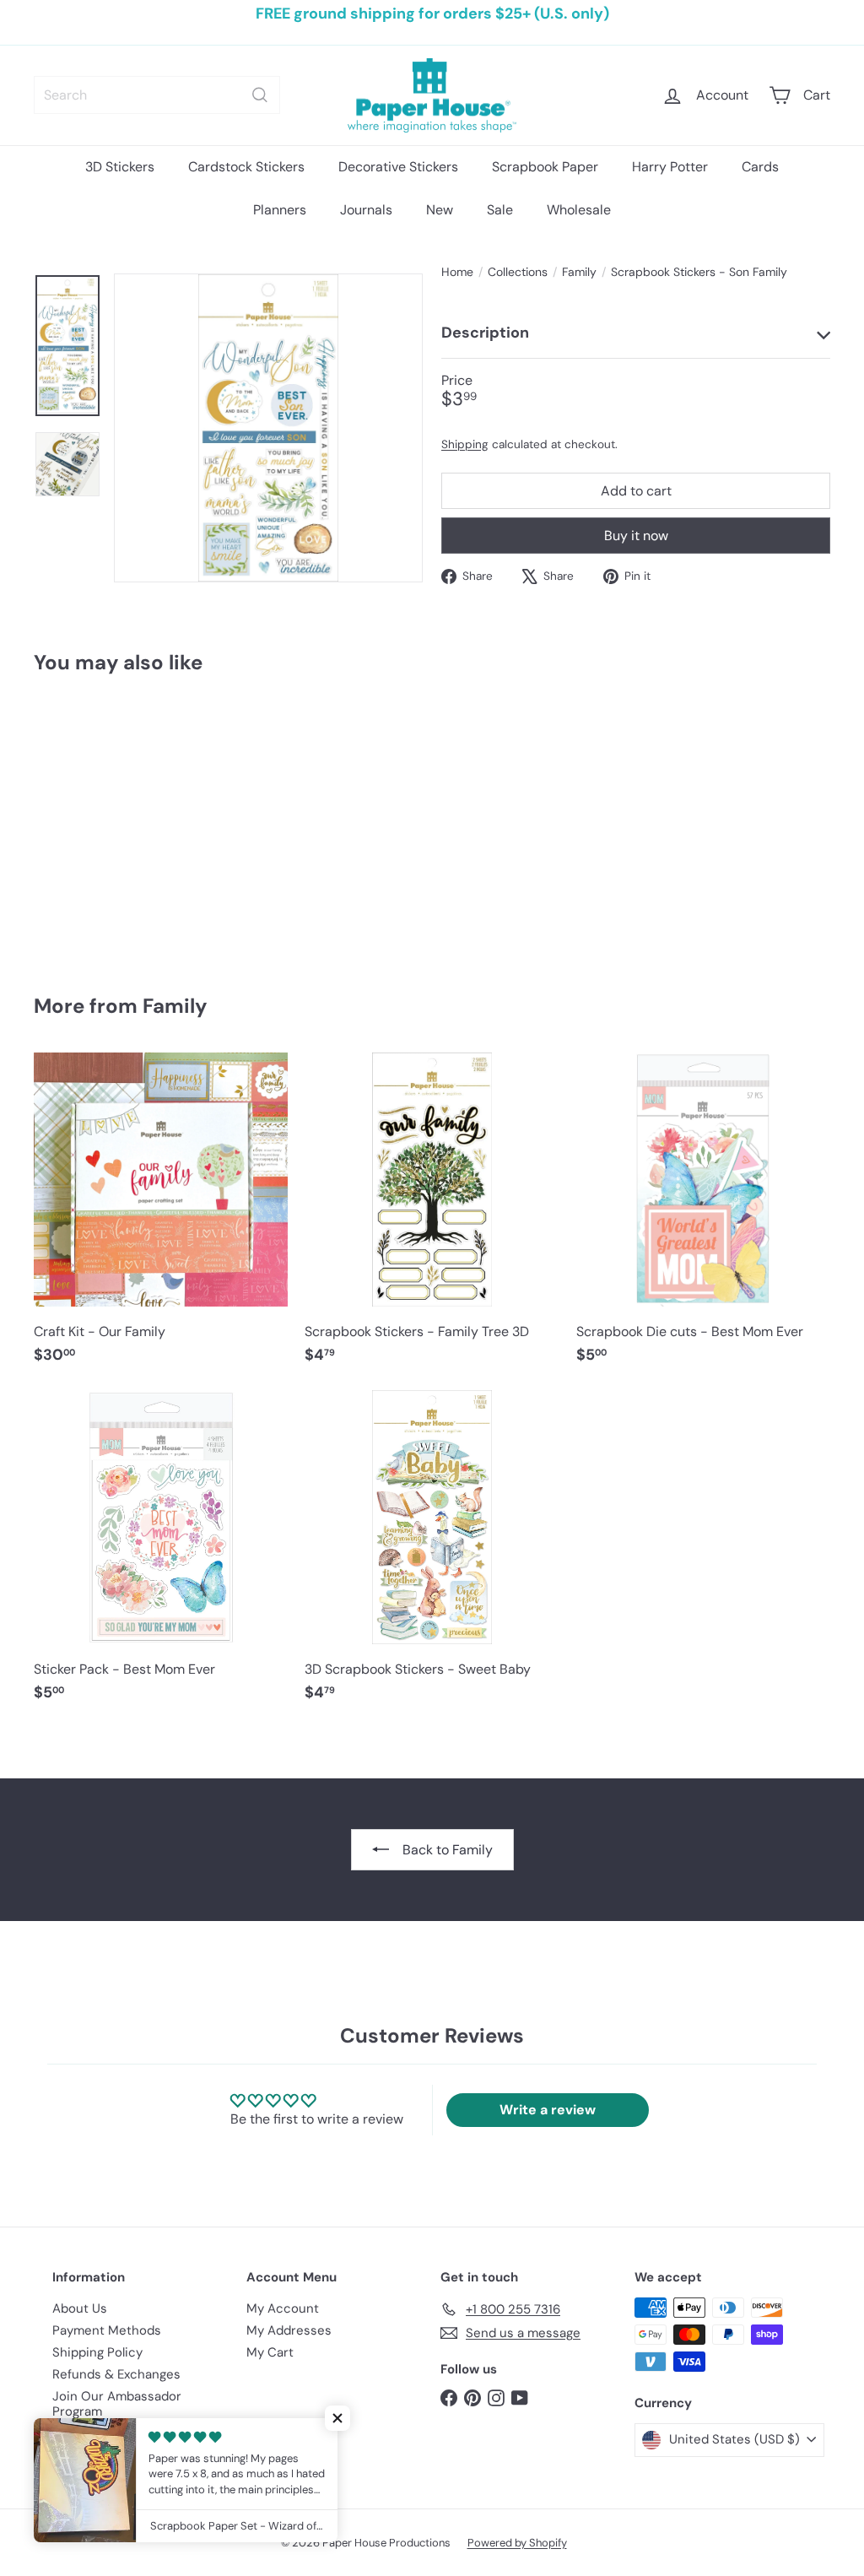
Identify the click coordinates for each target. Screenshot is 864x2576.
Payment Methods (107, 2330)
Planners (280, 210)
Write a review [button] (548, 2110)
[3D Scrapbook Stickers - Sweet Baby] (432, 1555)
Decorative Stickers (398, 167)
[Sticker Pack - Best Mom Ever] (161, 1555)
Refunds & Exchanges (116, 2374)
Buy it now (636, 536)
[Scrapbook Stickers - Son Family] (93, 822)
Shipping (465, 444)
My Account (283, 2308)
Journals (366, 210)
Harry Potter (670, 167)
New (440, 210)
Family (579, 272)
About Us (80, 2308)
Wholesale (579, 210)
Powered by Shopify (517, 2543)
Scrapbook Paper (545, 167)
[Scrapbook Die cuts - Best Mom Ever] (703, 1217)
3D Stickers (120, 167)
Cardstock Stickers (246, 167)
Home (457, 272)
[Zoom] (268, 428)
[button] (337, 2418)
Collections (518, 272)
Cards (760, 167)
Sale (500, 210)
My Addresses (289, 2330)
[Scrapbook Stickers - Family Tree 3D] (432, 1217)
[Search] (260, 95)
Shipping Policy (97, 2352)
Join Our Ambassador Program (117, 2404)
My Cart (270, 2352)
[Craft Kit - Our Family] (161, 1217)
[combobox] (157, 95)
